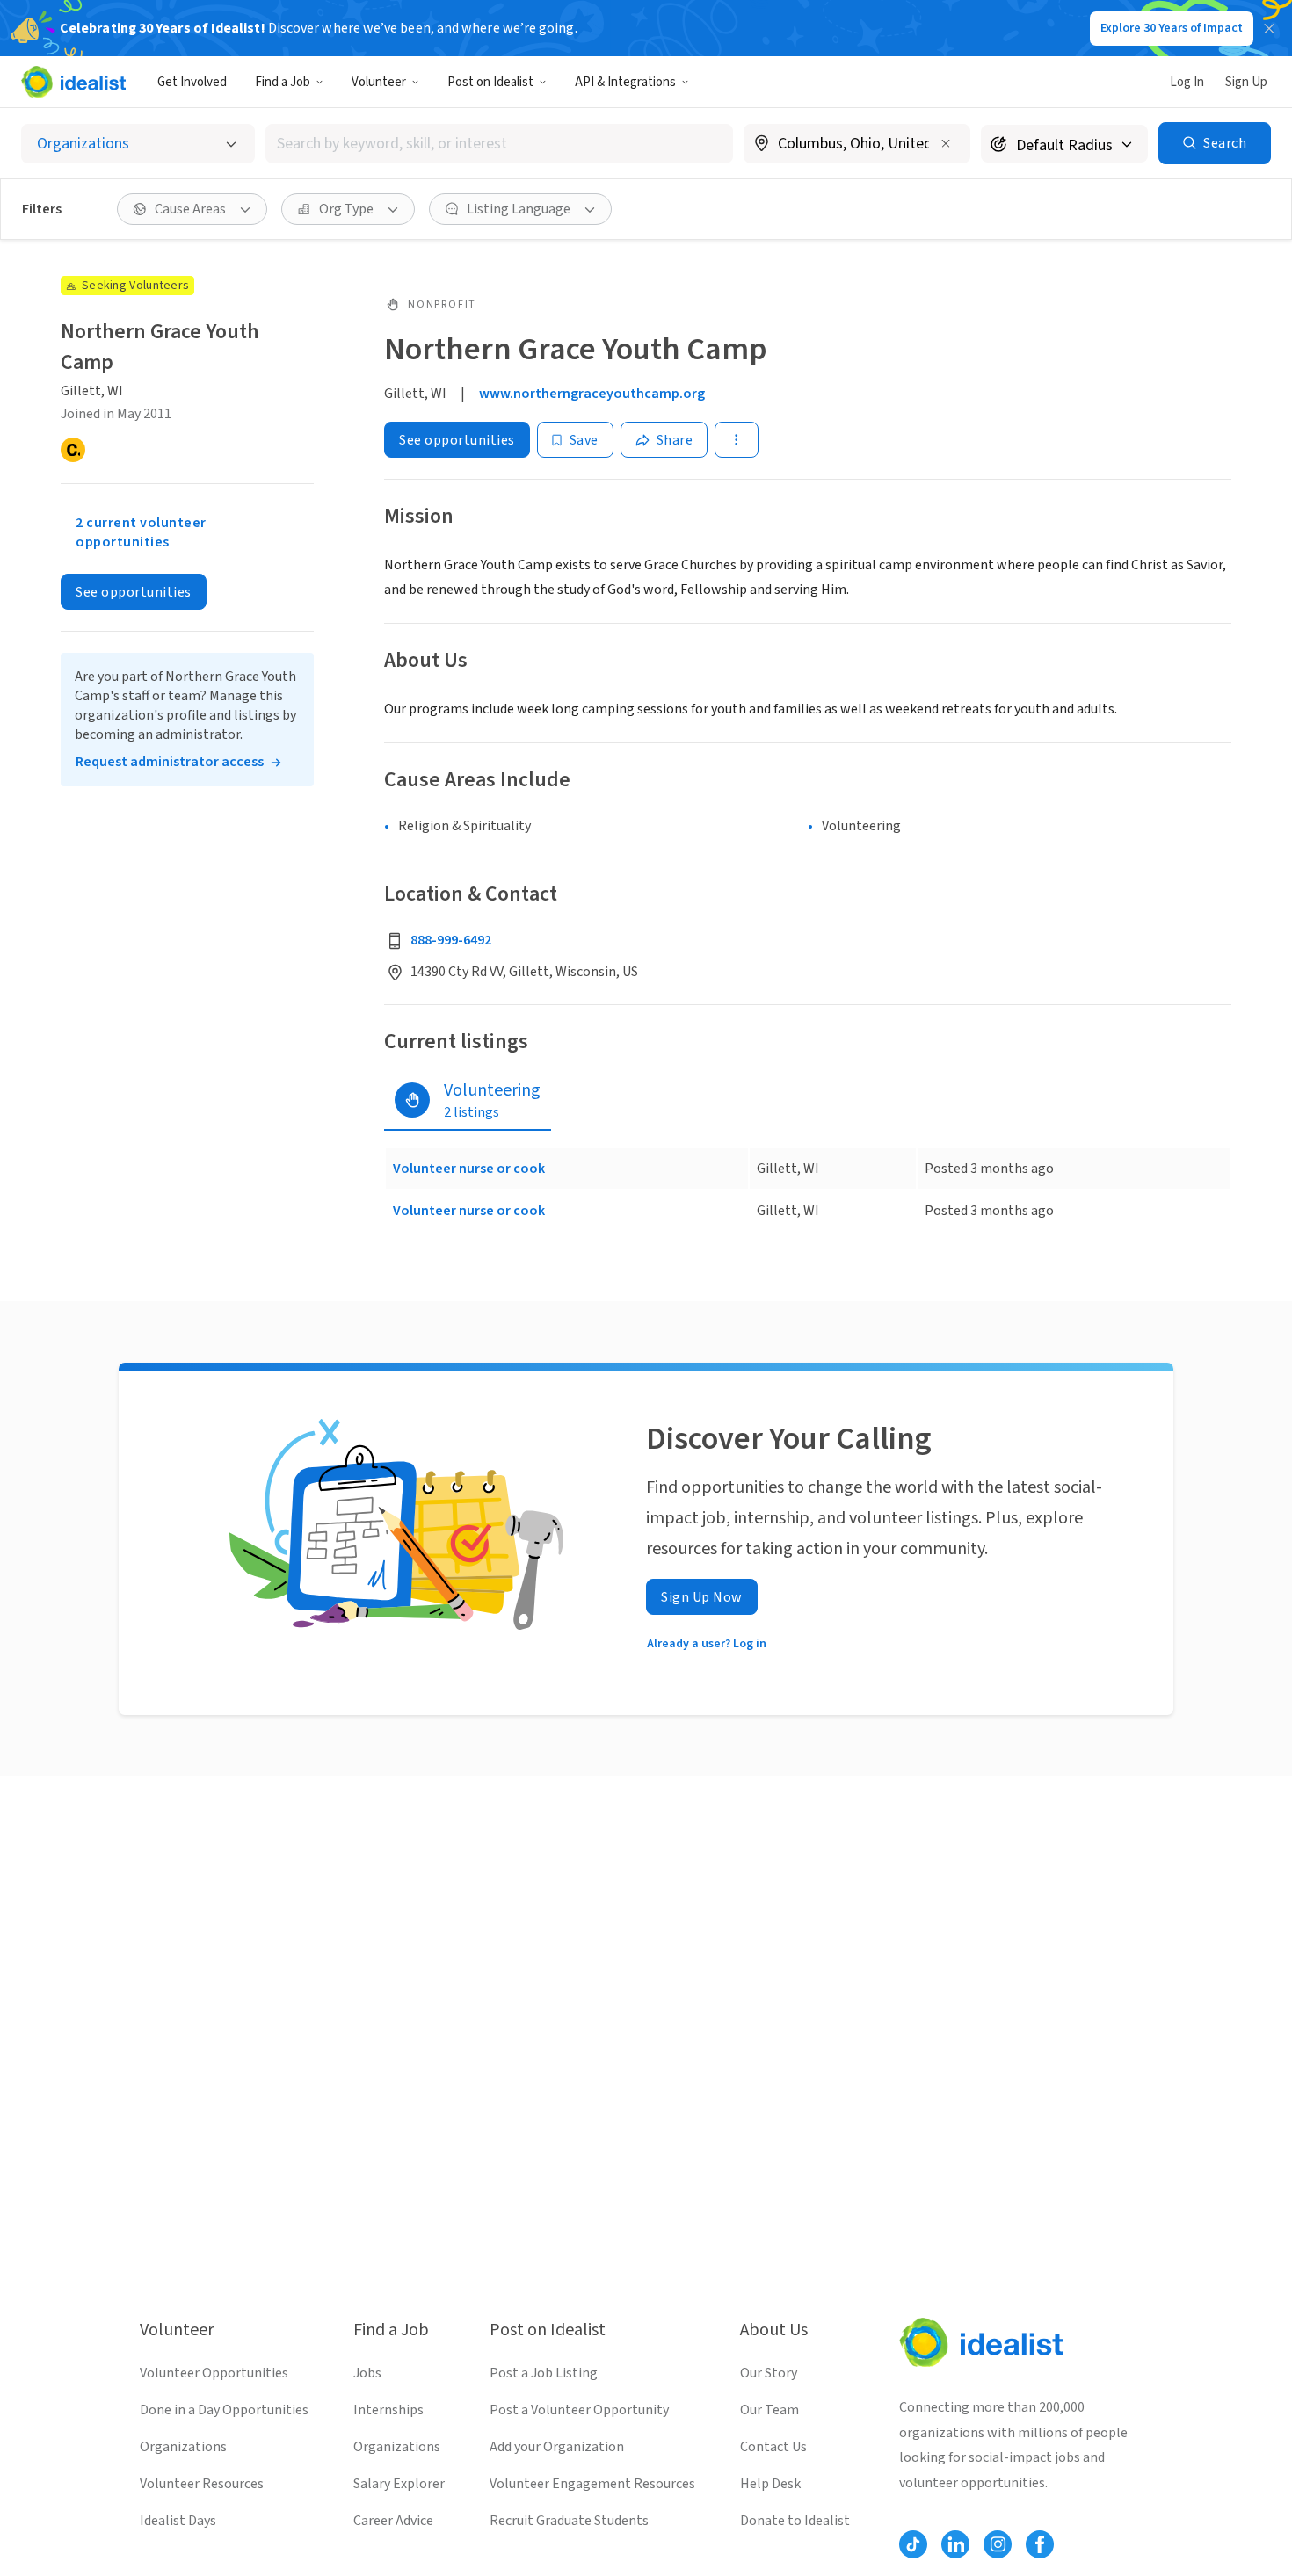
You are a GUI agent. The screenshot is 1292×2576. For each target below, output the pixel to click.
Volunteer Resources (202, 2484)
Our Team (769, 2410)
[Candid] (73, 450)
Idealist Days (178, 2521)
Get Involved (192, 82)
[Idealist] (73, 82)
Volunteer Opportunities (214, 2373)
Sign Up (1246, 82)
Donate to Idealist (795, 2521)
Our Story (769, 2373)
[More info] (857, 145)
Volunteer (379, 82)
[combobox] (499, 144)
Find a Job (283, 82)
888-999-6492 (451, 940)
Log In (1187, 82)
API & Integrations (625, 82)
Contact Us (773, 2447)
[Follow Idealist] (913, 2544)
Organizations (183, 2447)
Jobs (367, 2373)
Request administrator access (170, 762)
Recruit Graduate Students (569, 2521)
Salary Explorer (399, 2484)
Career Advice (393, 2521)
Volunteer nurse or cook (469, 1169)
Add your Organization (557, 2447)
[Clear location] (946, 143)
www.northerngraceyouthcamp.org (592, 394)
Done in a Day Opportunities (224, 2410)
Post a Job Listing (544, 2373)
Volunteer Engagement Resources (592, 2484)
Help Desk (770, 2484)
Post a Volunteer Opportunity (579, 2410)
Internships (388, 2410)
